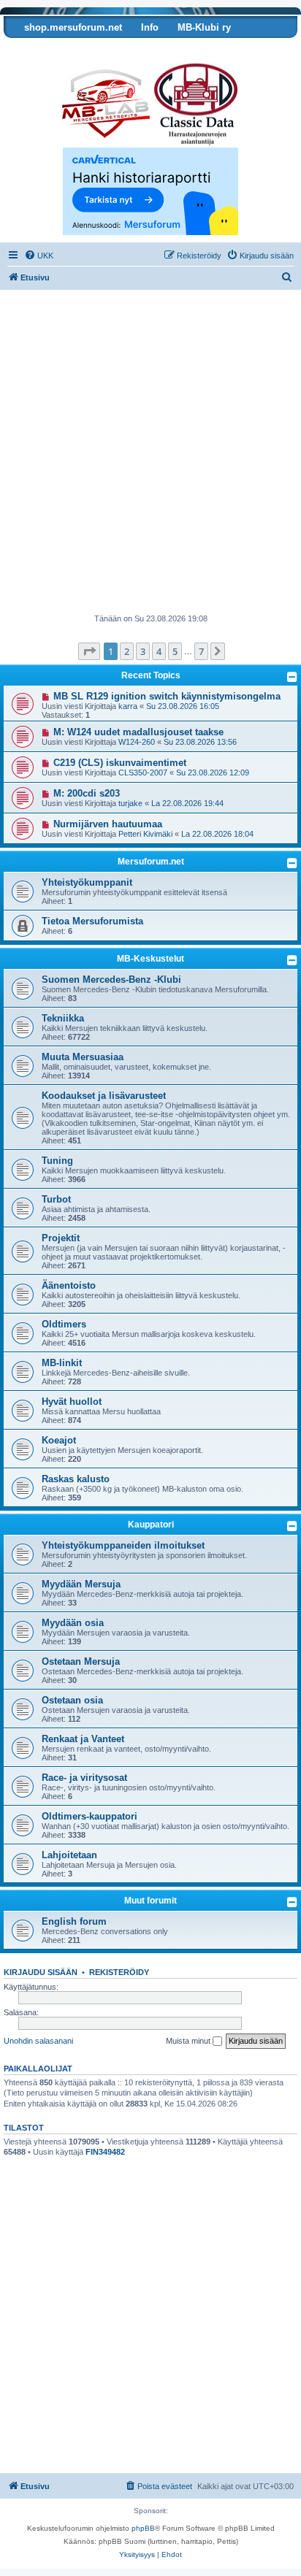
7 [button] (201, 651)
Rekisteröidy (119, 1972)
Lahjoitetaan (69, 1855)
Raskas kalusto (76, 1479)
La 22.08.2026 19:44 (187, 803)
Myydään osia (73, 1623)
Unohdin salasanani (38, 2041)
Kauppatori (151, 1525)
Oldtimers (64, 1324)
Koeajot (59, 1440)
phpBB (143, 2528)
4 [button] (159, 651)
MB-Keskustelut (150, 959)
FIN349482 (105, 2152)
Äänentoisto (69, 1285)
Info (150, 27)
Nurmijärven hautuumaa (108, 824)
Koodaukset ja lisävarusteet (104, 1096)
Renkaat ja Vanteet (83, 1739)
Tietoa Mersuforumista (92, 921)
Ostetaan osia (72, 1700)
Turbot (56, 1199)
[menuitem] (39, 256)
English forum (74, 1921)
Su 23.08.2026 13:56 (200, 742)
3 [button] (143, 651)
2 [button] (127, 651)
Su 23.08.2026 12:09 (213, 773)
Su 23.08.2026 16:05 (183, 706)
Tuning (57, 1161)
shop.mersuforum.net (73, 27)
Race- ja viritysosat (84, 1778)
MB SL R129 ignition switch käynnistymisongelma (167, 696)
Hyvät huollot (72, 1402)
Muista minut (189, 2041)
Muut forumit (150, 1901)
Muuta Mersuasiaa (83, 1057)
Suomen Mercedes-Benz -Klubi (111, 980)
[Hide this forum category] (292, 863)
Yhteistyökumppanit (87, 882)
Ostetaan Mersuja (81, 1661)
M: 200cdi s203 (87, 793)
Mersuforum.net (151, 862)
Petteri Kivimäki (145, 834)
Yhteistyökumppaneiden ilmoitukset (123, 1545)
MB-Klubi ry (204, 27)
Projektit (61, 1238)
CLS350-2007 (143, 773)
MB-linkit (62, 1363)
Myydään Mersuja (81, 1584)
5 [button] (175, 651)
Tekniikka (63, 1018)
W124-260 (137, 742)
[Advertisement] (150, 456)
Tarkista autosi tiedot (60, 49)
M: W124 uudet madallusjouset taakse (138, 732)
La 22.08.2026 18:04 (217, 834)
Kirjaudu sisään (41, 1972)
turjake (130, 803)
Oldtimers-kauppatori (89, 1816)
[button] (89, 651)
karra (128, 706)
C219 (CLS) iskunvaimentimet (120, 763)
